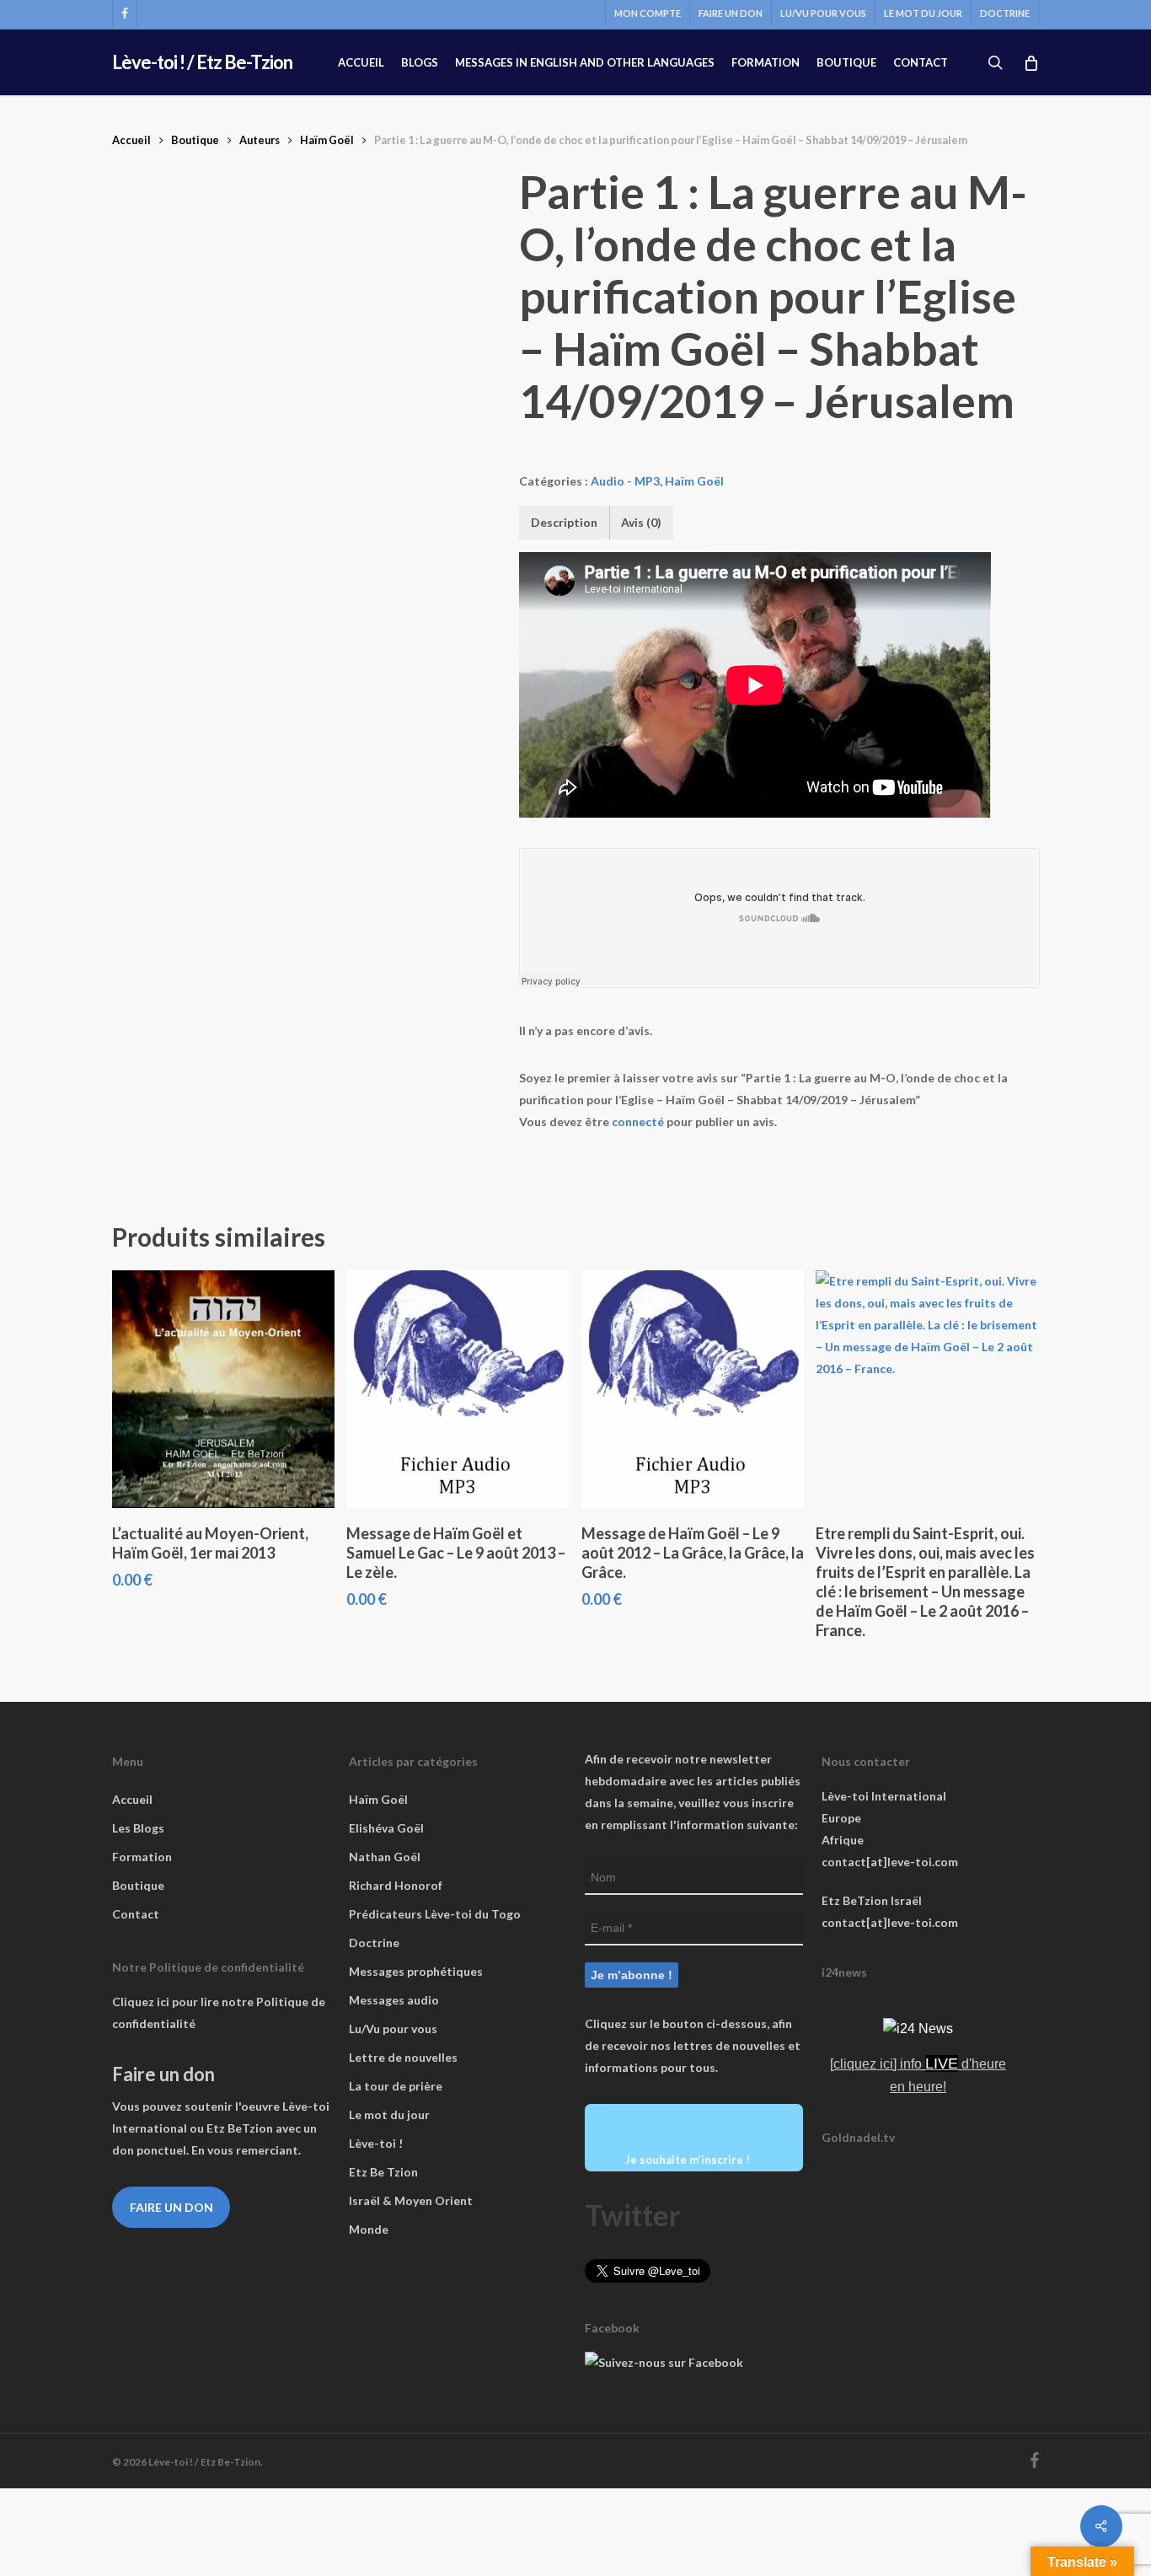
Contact (136, 1914)
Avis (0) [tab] (641, 522)
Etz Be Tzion (383, 2172)
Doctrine (374, 1943)
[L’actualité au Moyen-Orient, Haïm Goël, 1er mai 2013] (223, 1389)
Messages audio (394, 2000)
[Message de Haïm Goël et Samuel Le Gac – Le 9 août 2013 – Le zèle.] (458, 1389)
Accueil (131, 140)
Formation (142, 1857)
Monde (369, 2229)
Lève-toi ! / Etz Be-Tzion (202, 62)
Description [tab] (564, 522)
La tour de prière (396, 2086)
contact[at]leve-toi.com (890, 1862)
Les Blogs (138, 1828)
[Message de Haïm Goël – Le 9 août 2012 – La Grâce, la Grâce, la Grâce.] (693, 1389)
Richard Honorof (396, 1885)
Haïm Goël (327, 140)
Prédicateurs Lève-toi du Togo (435, 1914)
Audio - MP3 (625, 481)
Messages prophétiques (416, 1971)
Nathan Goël (385, 1857)
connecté (638, 1122)
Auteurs (260, 140)
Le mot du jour (389, 2114)
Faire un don (171, 2207)
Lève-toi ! (376, 2143)
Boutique (195, 140)
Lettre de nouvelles (403, 2057)
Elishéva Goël (386, 1828)
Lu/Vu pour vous (393, 2029)
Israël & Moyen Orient (411, 2200)
